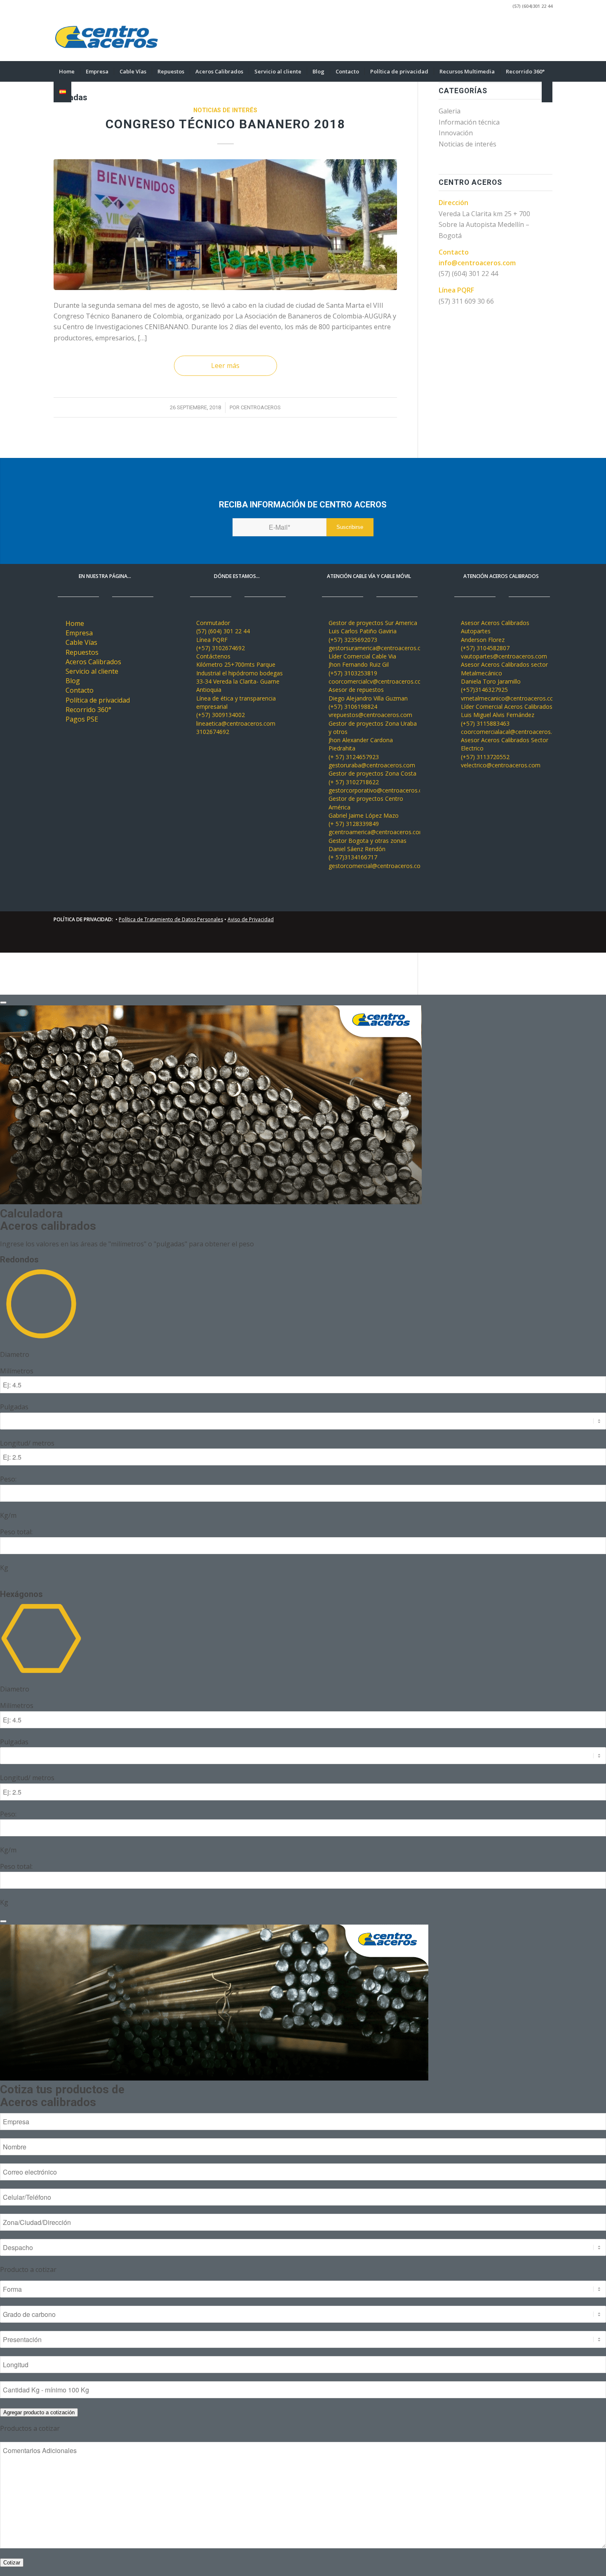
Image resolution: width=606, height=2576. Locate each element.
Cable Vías (81, 642)
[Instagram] (534, 37)
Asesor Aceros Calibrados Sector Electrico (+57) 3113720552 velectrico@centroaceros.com (505, 753)
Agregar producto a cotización (39, 2412)
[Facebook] (546, 37)
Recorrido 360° (88, 710)
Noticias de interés (225, 110)
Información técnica (469, 122)
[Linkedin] (521, 37)
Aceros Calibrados (93, 662)
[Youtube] (509, 37)
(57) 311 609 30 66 (466, 301)
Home (75, 623)
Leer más (225, 366)
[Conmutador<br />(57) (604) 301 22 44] (191, 623)
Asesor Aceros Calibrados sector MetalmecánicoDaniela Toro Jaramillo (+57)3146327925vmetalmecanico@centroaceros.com (510, 681)
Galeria (450, 111)
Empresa (79, 633)
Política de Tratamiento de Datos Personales (171, 919)
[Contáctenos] (191, 656)
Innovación (456, 133)
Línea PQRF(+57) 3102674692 (221, 644)
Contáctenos (213, 656)
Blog (73, 681)
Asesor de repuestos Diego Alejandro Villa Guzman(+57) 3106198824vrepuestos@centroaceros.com (370, 702)
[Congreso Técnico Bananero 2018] (225, 225)
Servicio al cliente (92, 671)
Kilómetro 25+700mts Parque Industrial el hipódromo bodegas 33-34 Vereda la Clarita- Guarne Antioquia (240, 677)
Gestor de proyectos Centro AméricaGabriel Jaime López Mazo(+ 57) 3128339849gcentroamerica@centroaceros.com (377, 815)
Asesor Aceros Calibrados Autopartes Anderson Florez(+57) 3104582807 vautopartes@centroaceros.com (504, 639)
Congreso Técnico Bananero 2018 (225, 124)
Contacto (80, 690)
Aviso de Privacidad (251, 919)
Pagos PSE (82, 719)
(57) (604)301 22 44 (532, 6)
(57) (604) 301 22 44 (468, 274)
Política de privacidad (98, 700)
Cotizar (12, 2563)
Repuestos (82, 652)
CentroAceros (261, 407)
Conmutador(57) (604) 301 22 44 (223, 627)
